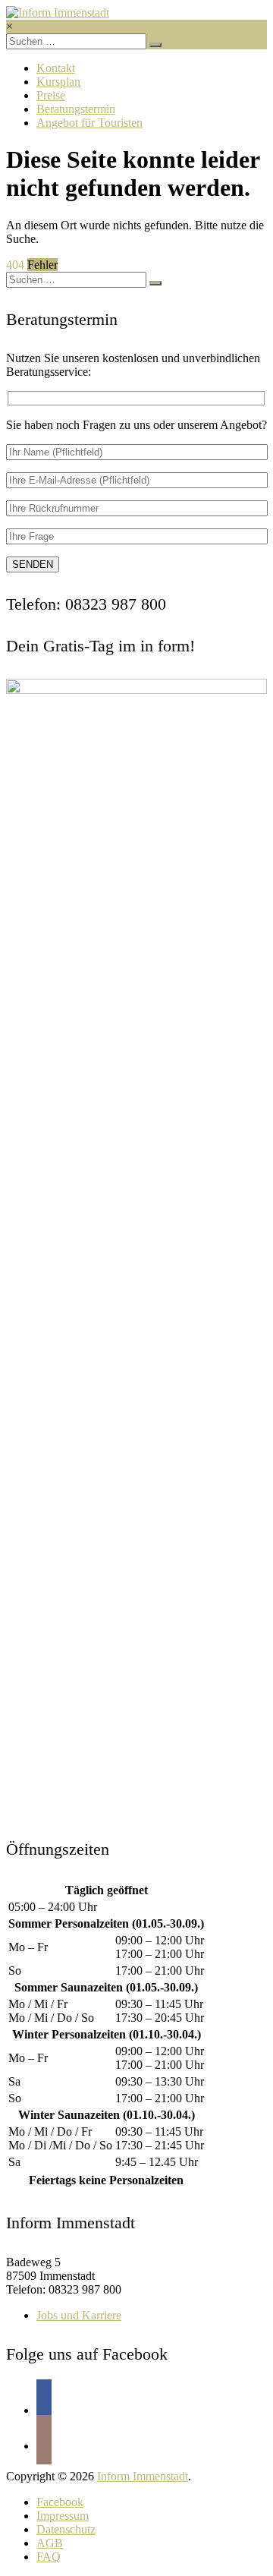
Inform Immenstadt (143, 2476)
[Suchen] (155, 45)
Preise (51, 95)
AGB (50, 2543)
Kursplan (58, 82)
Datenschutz (66, 2529)
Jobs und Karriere (79, 2315)
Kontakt (56, 68)
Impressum (63, 2516)
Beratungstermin (76, 109)
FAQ (49, 2557)
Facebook (60, 2502)
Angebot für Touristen (89, 123)
